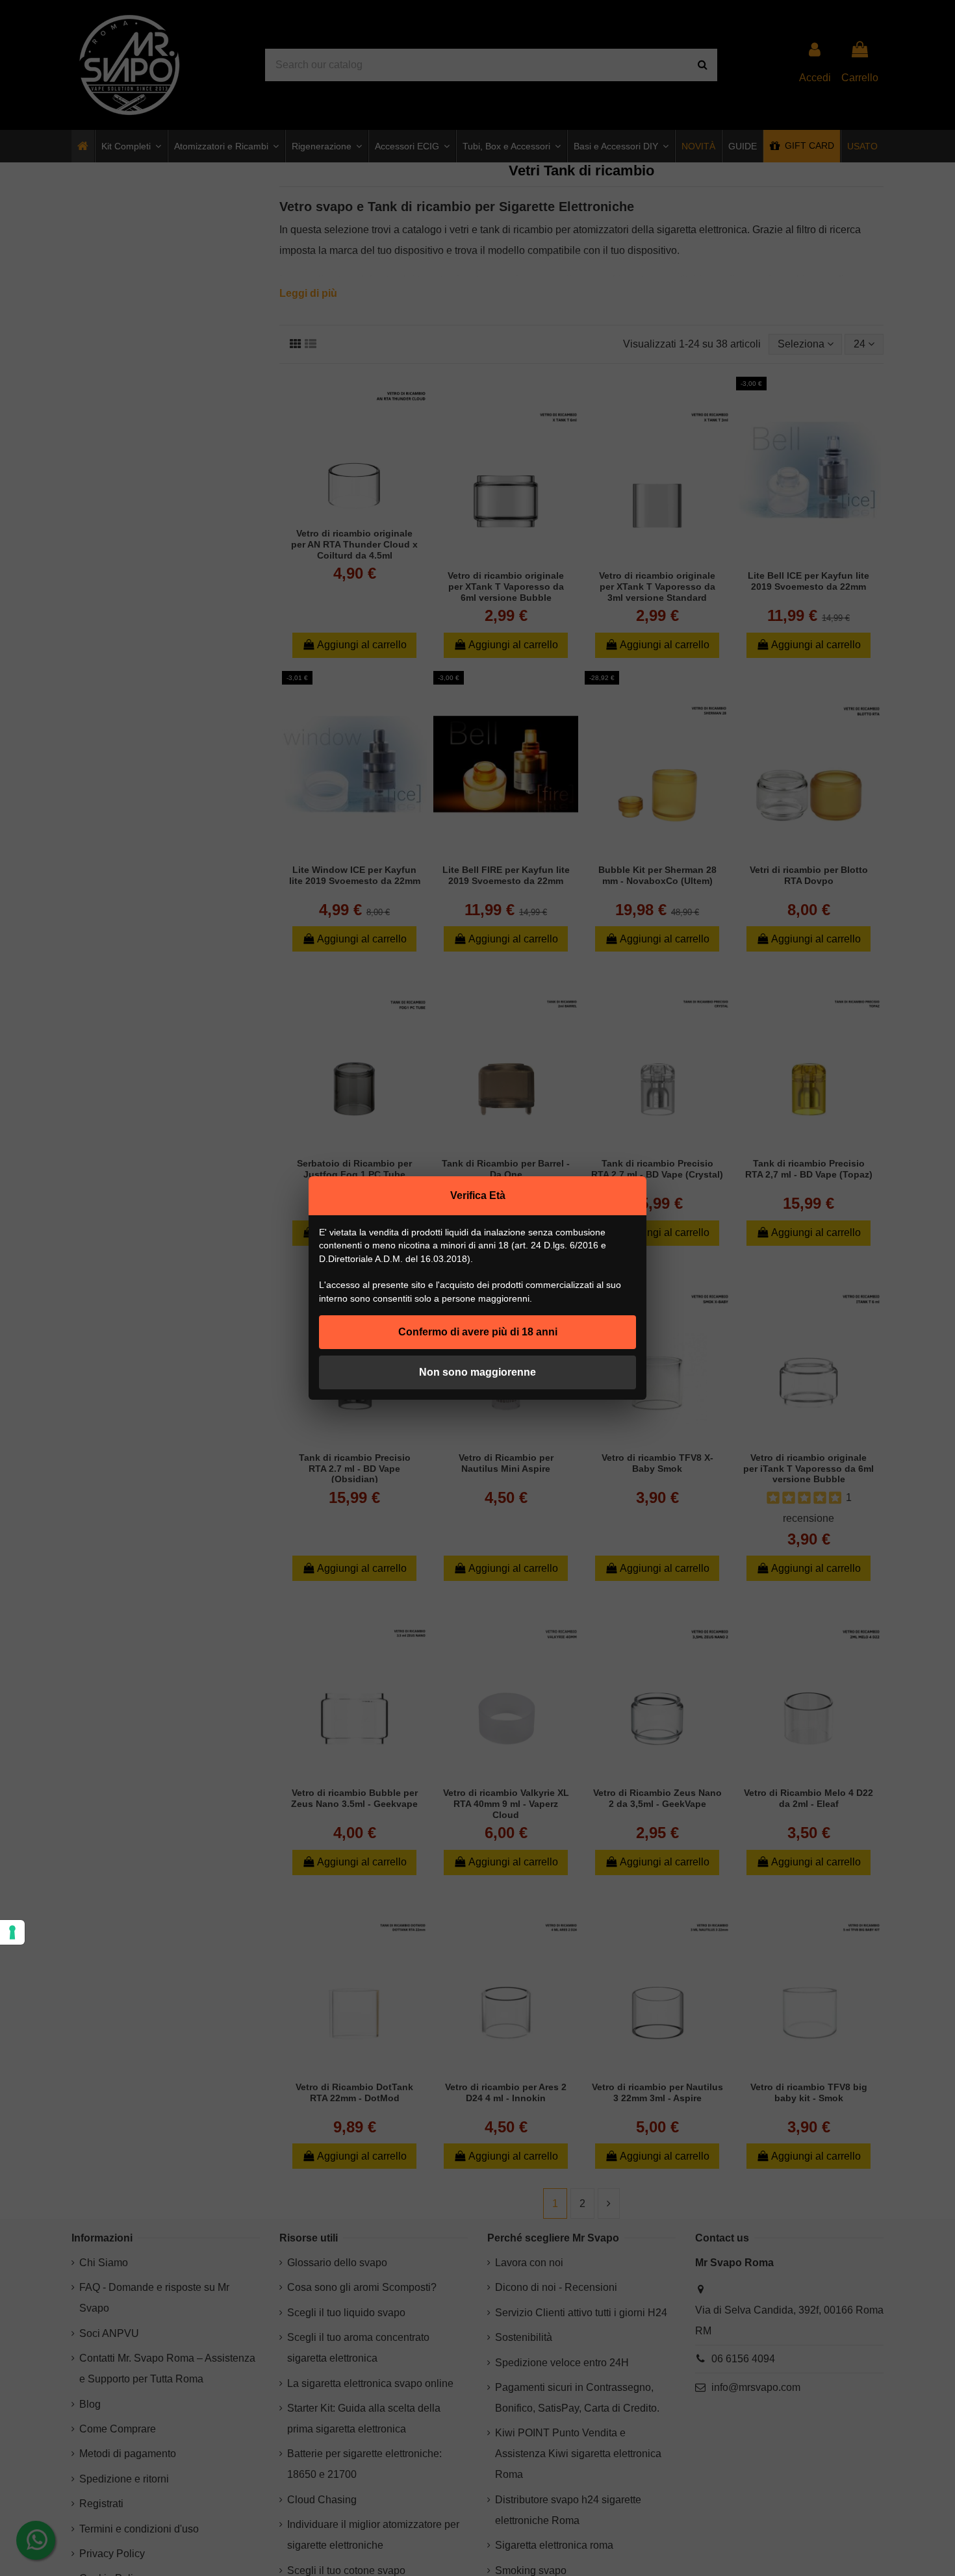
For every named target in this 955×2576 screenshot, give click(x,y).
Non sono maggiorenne (478, 1372)
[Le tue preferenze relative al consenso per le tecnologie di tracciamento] (12, 1932)
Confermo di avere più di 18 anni (478, 1332)
